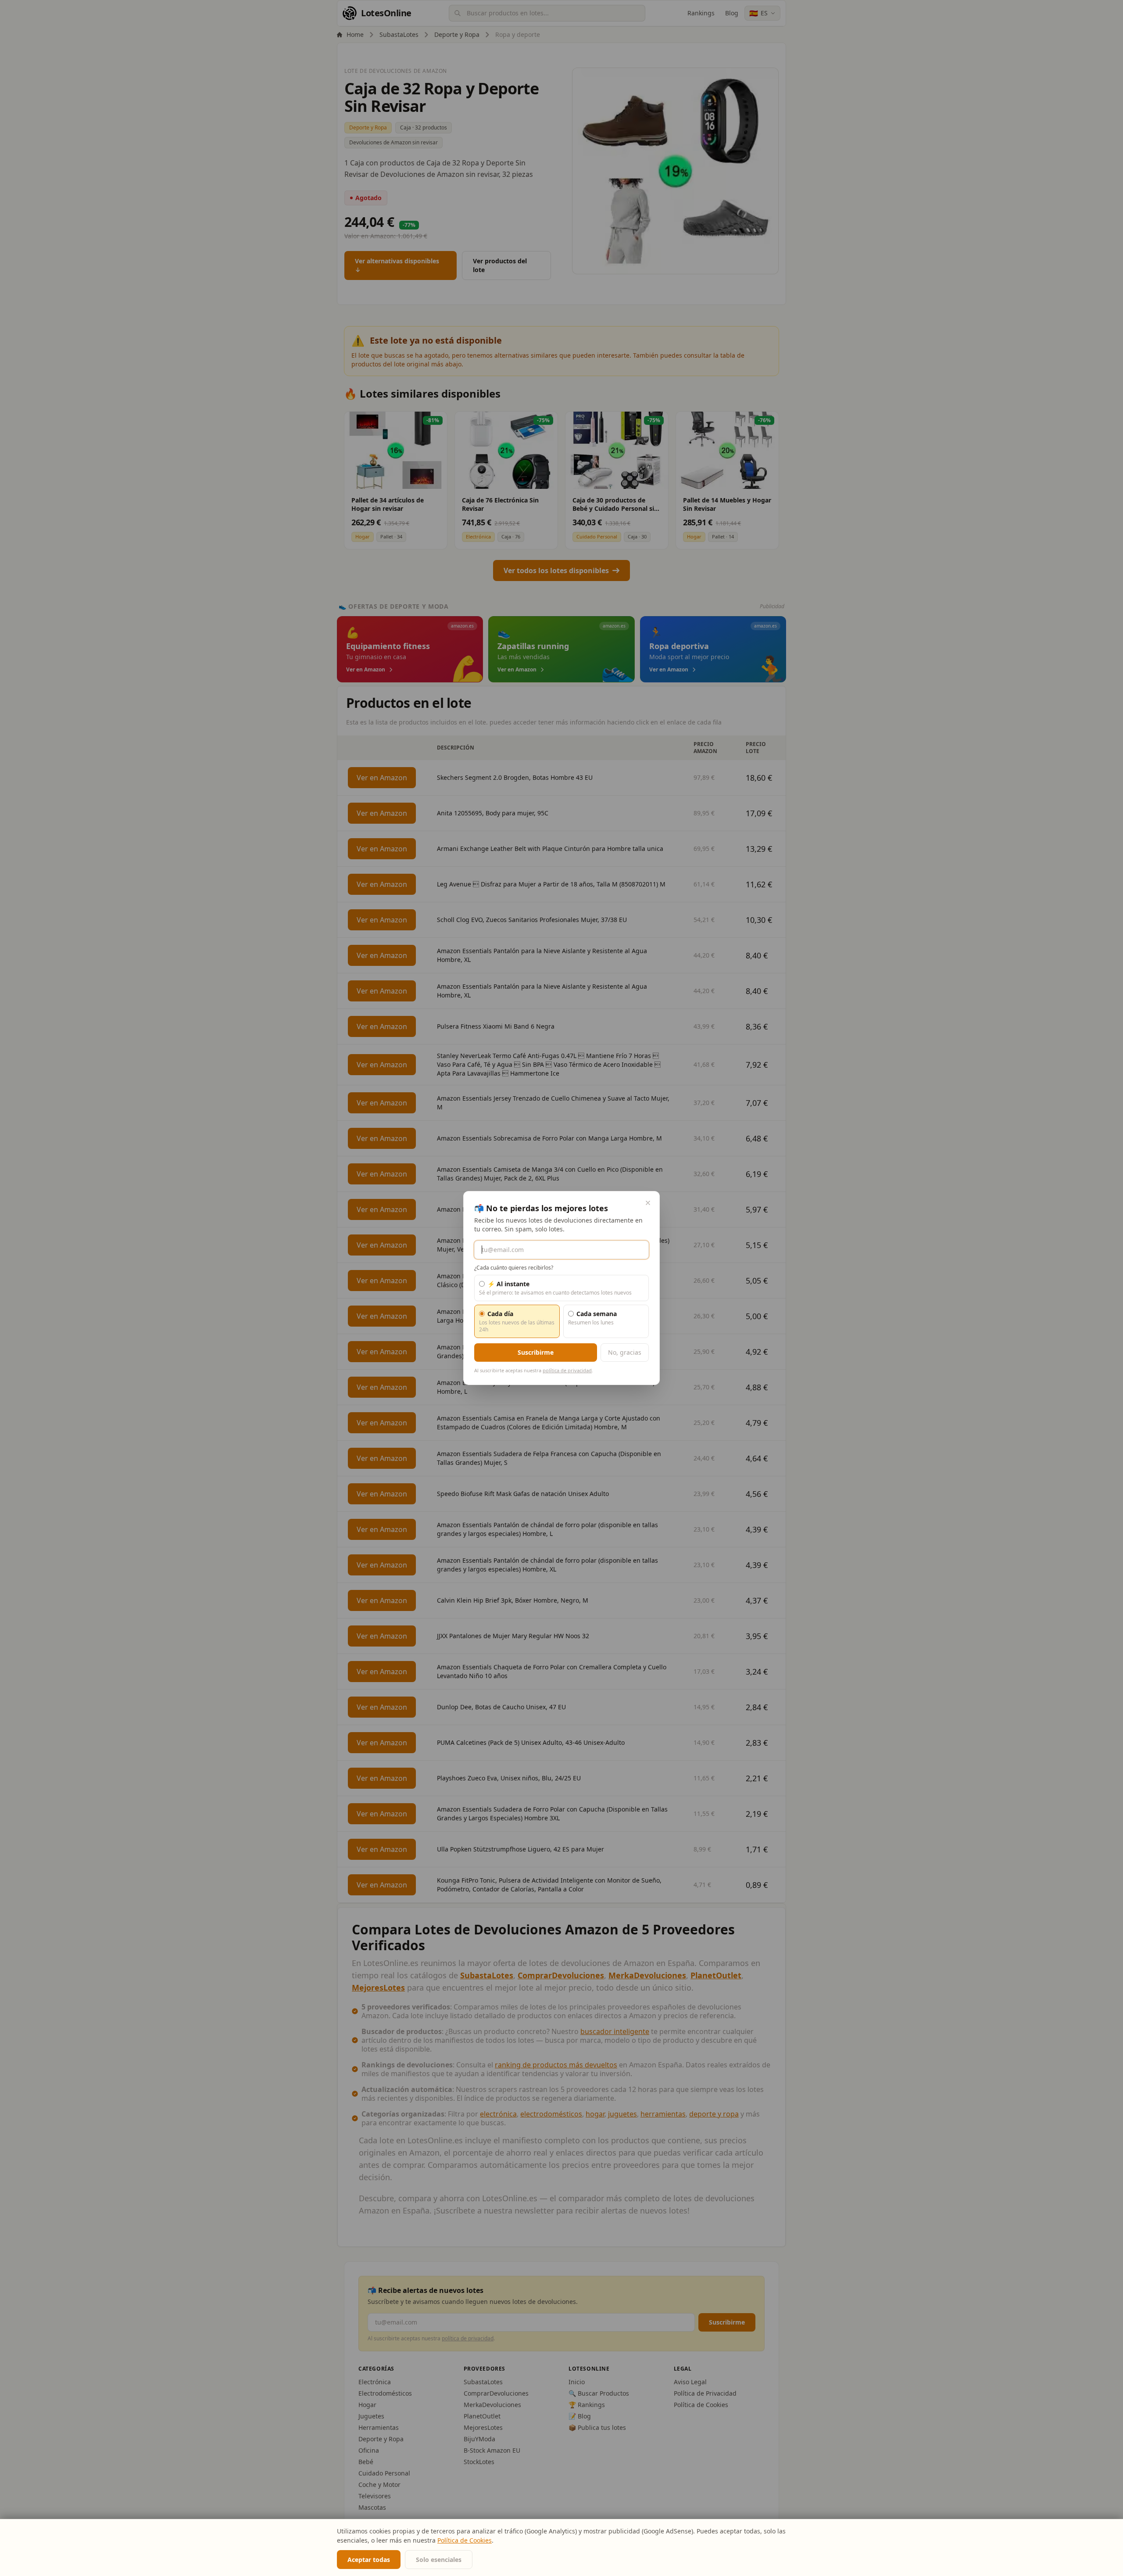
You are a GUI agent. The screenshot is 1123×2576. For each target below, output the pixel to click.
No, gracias (625, 1352)
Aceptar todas (369, 2560)
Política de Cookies (465, 2540)
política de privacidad (567, 1370)
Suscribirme (536, 1352)
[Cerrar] (648, 1203)
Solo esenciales (439, 2560)
